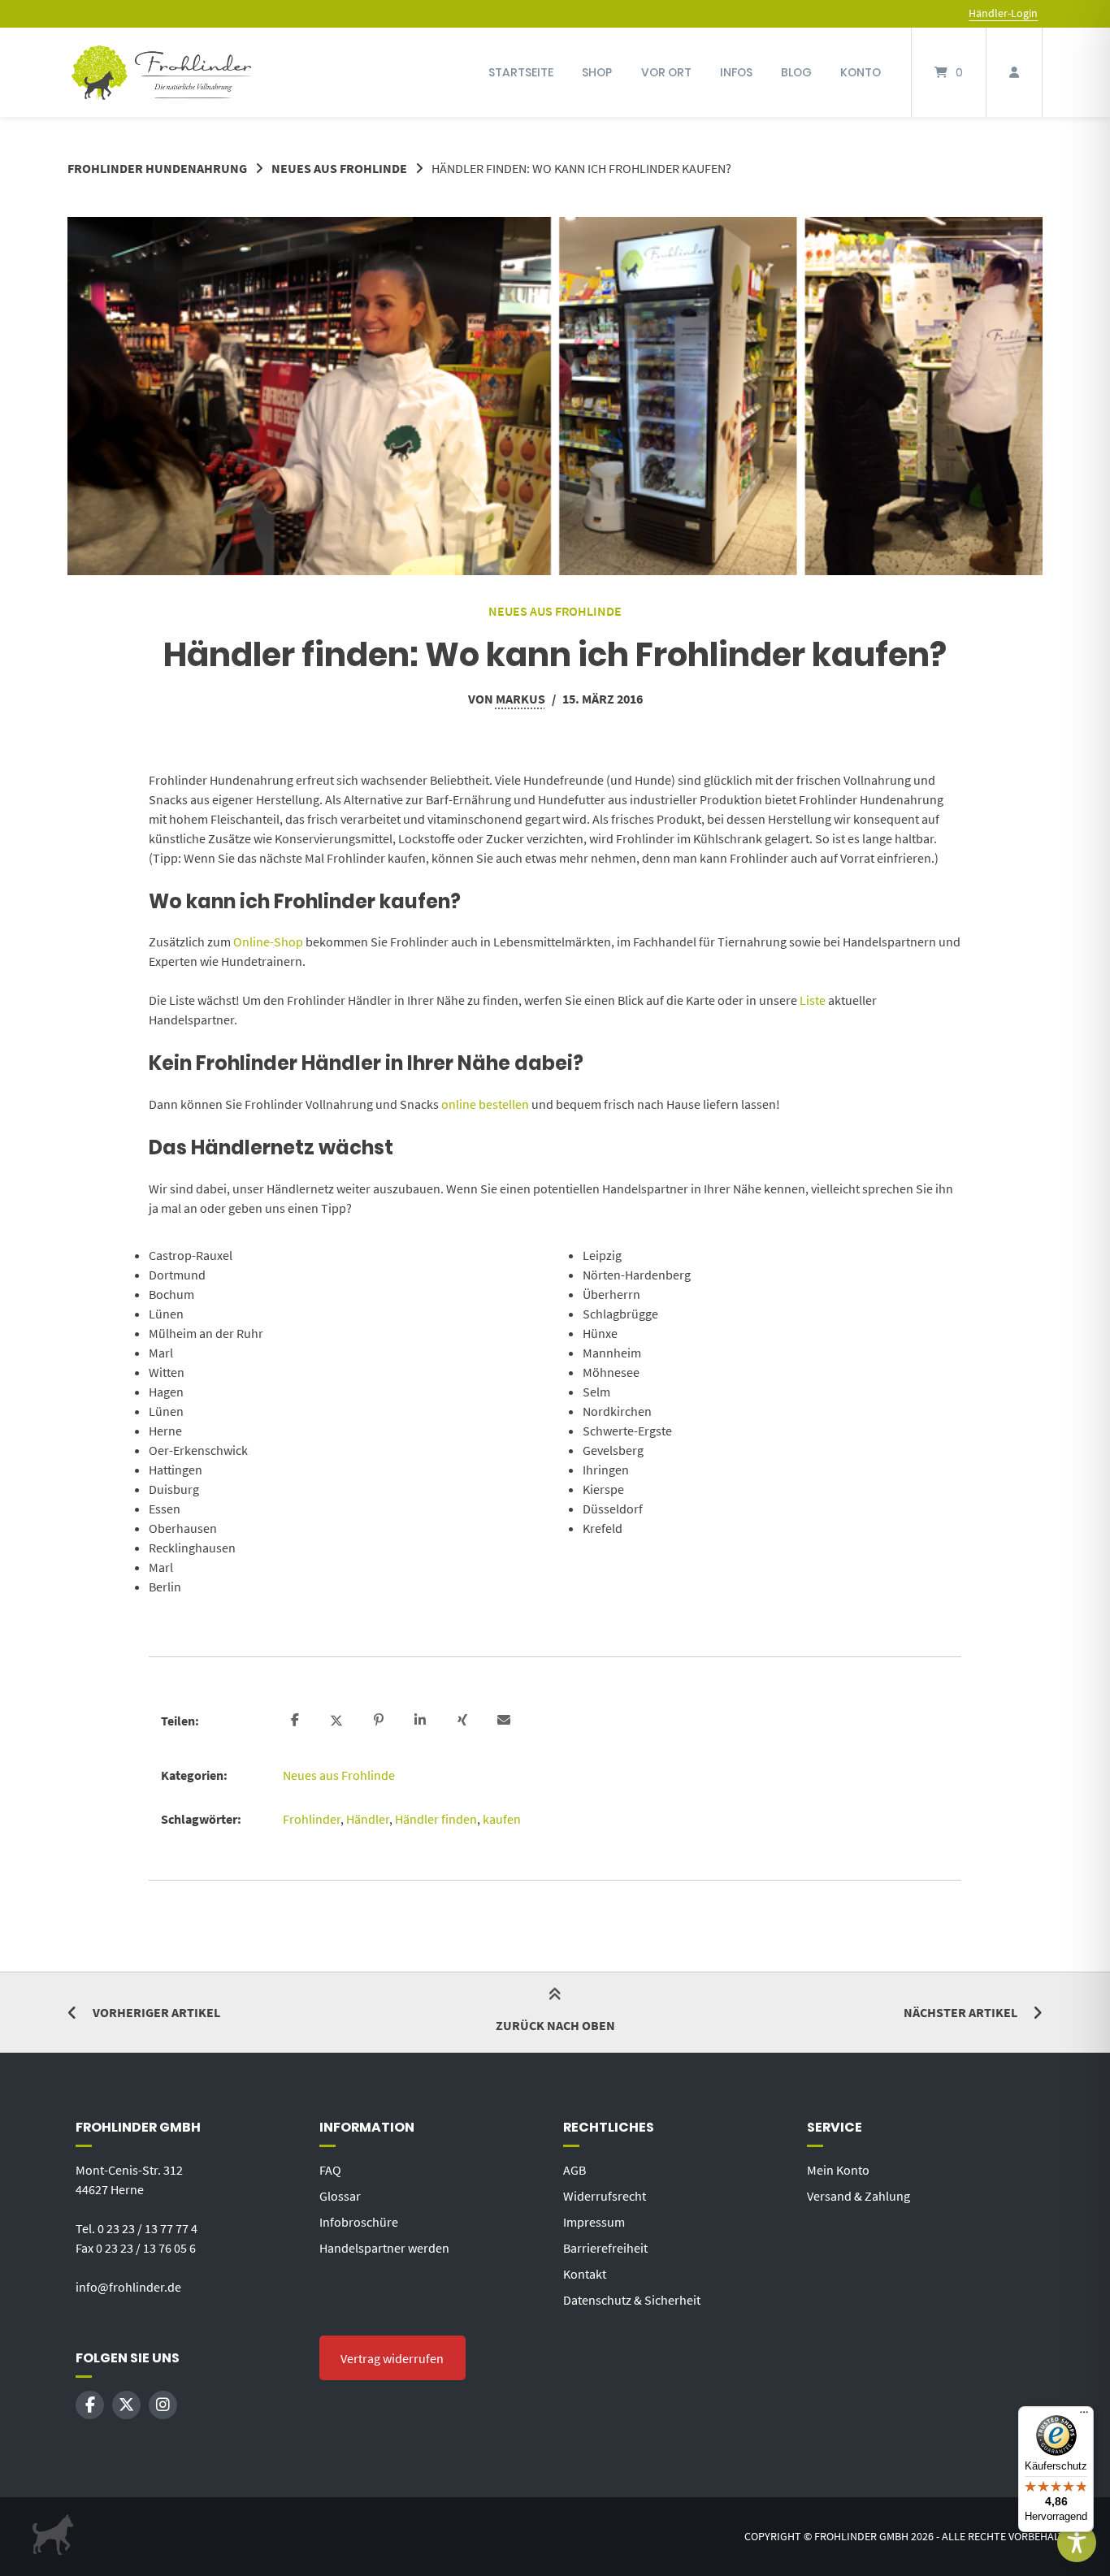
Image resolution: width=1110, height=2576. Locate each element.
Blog (796, 72)
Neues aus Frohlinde (339, 168)
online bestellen (485, 1104)
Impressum (594, 2222)
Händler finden (436, 1819)
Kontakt (585, 2274)
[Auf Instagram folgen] (163, 2405)
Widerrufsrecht (605, 2196)
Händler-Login (1003, 13)
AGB (575, 2170)
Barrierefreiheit (605, 2248)
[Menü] (1084, 2416)
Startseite (521, 72)
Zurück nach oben (555, 2025)
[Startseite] (162, 72)
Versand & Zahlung (859, 2196)
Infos (736, 72)
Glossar (340, 2196)
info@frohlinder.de (128, 2287)
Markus (520, 699)
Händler (368, 1819)
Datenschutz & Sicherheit (632, 2300)
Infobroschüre (359, 2222)
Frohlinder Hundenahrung (157, 168)
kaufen (502, 1819)
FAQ (330, 2170)
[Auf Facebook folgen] (90, 2405)
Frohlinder (312, 1819)
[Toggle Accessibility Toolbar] (1077, 2543)
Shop (597, 72)
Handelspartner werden (384, 2248)
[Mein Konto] (1014, 72)
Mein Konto (838, 2170)
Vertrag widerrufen (392, 2358)
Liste (813, 1000)
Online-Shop (268, 942)
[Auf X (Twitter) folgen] (126, 2405)
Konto (861, 72)
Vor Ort (666, 72)
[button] (297, 1721)
